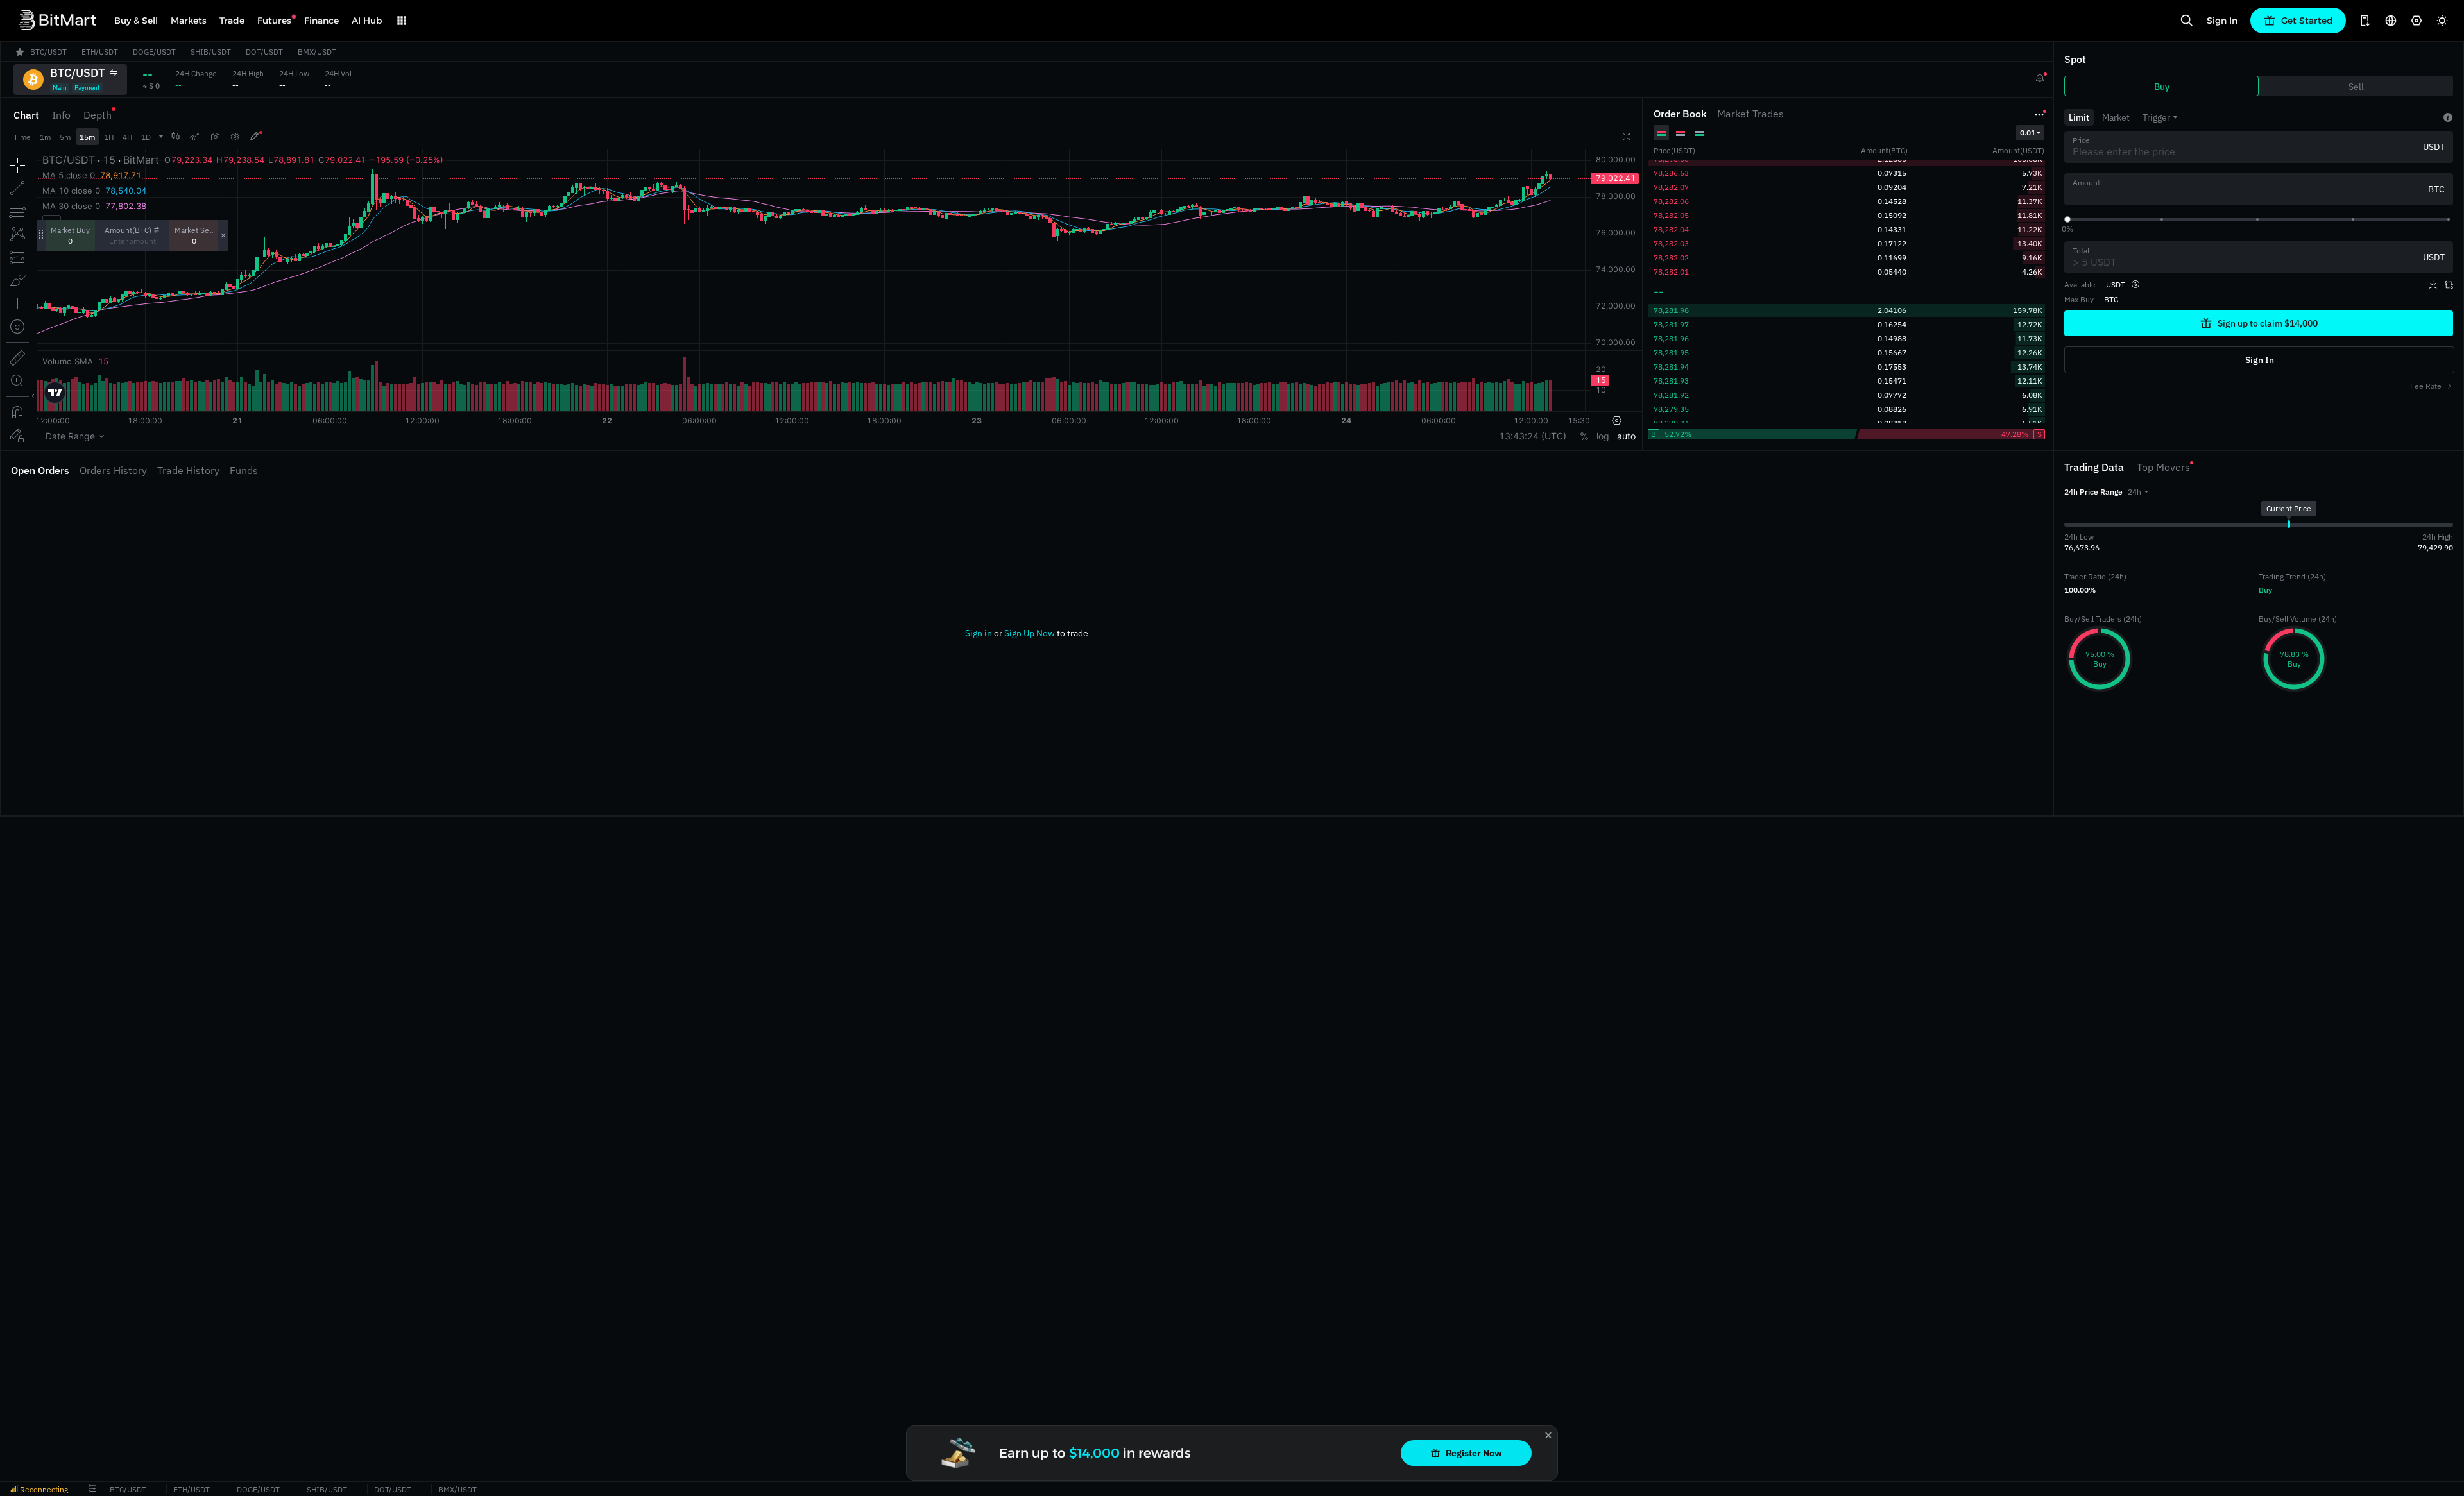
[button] (2138, 492)
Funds (244, 470)
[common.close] (1548, 1435)
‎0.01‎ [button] (2028, 132)
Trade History (188, 470)
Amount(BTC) (128, 230)
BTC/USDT (128, 1489)
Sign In (2222, 21)
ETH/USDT (192, 1489)
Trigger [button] (2156, 117)
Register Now (1474, 1453)
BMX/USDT (458, 1489)
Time (22, 137)
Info (61, 115)
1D (146, 137)
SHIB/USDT (327, 1489)
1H (109, 137)
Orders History (113, 470)
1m (45, 137)
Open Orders (40, 470)
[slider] (2067, 219)
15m (87, 137)
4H (127, 137)
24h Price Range (2093, 492)
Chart (26, 115)
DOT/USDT (393, 1489)
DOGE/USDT (258, 1489)
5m (65, 137)
